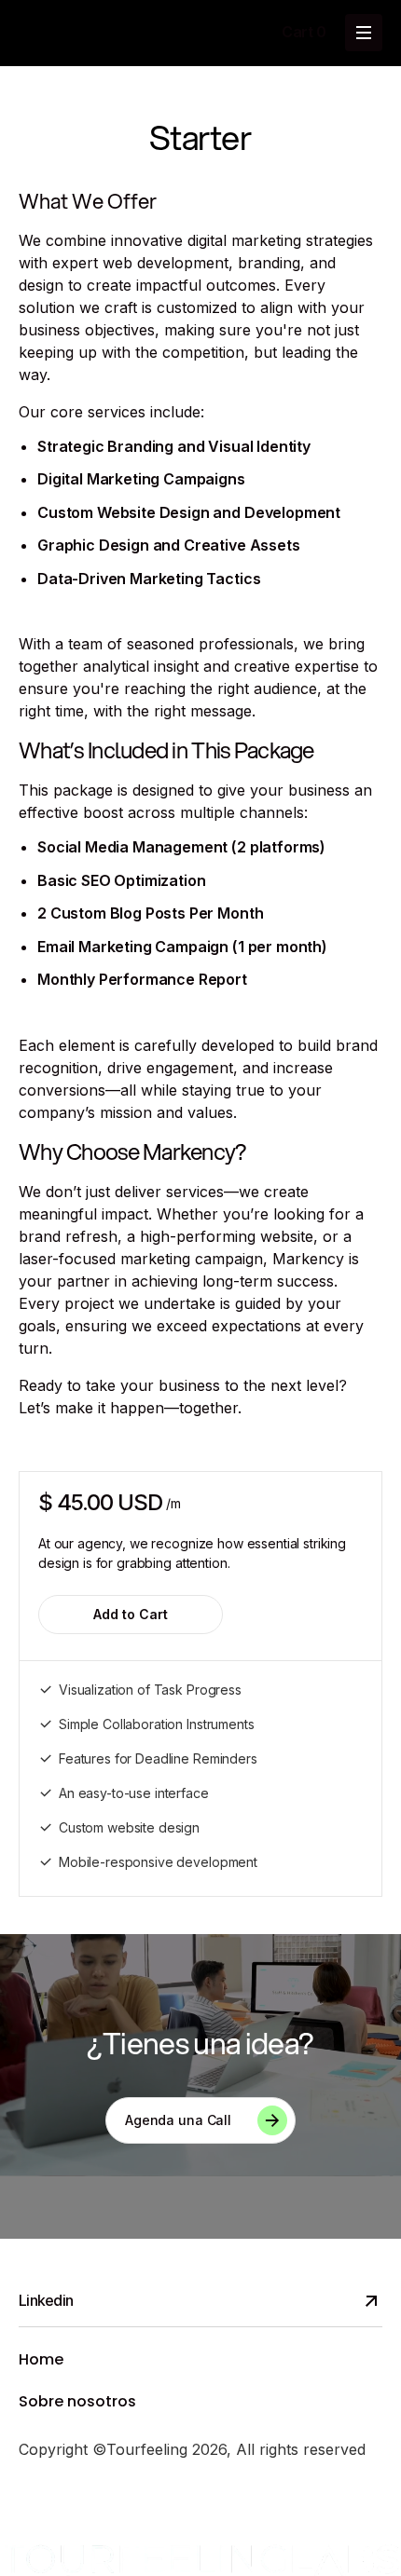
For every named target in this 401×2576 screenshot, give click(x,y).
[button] (304, 33)
